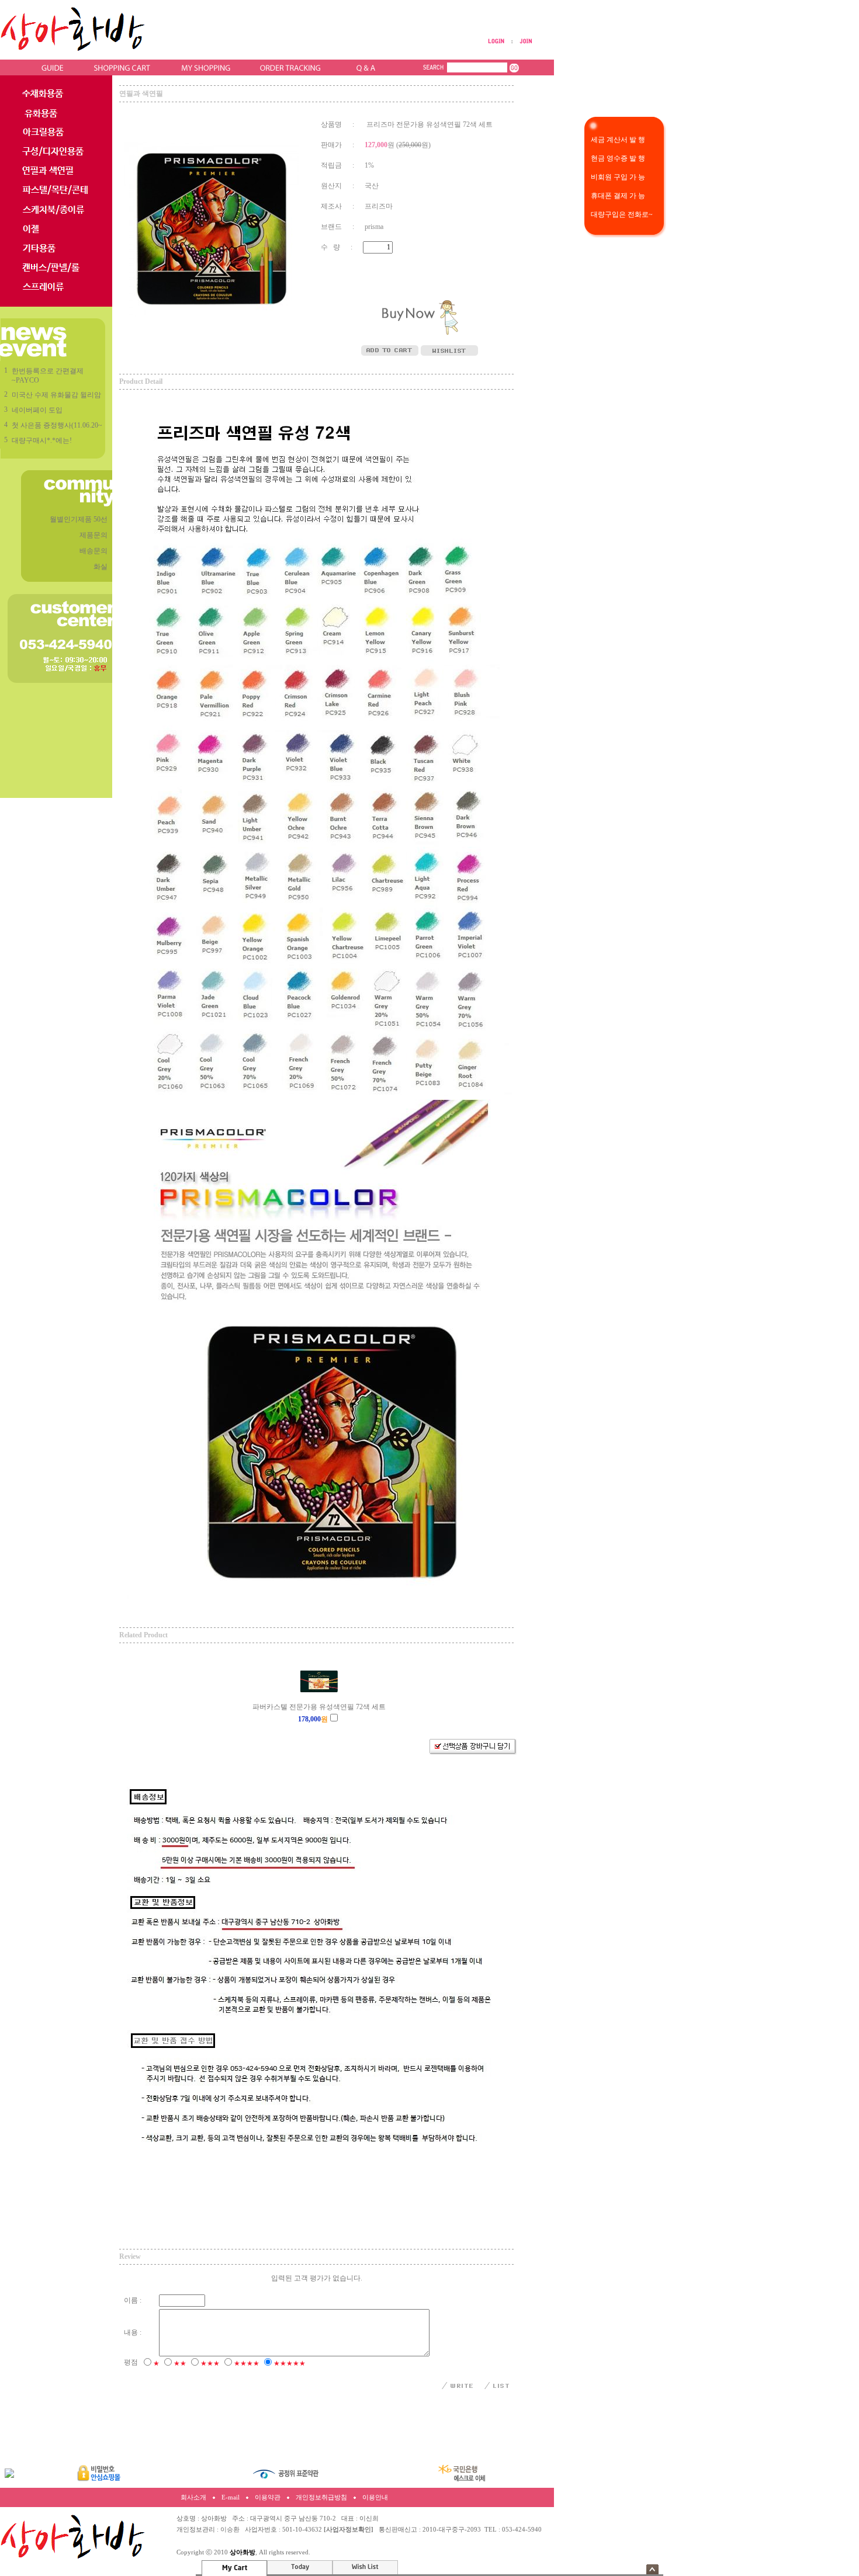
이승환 (230, 2530)
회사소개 (193, 2497)
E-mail (231, 2497)
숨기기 (652, 2569)
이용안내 (375, 2497)
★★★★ (247, 2363)
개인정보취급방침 (321, 2497)
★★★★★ (290, 2363)
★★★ (210, 2363)
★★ (180, 2363)
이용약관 (268, 2497)
